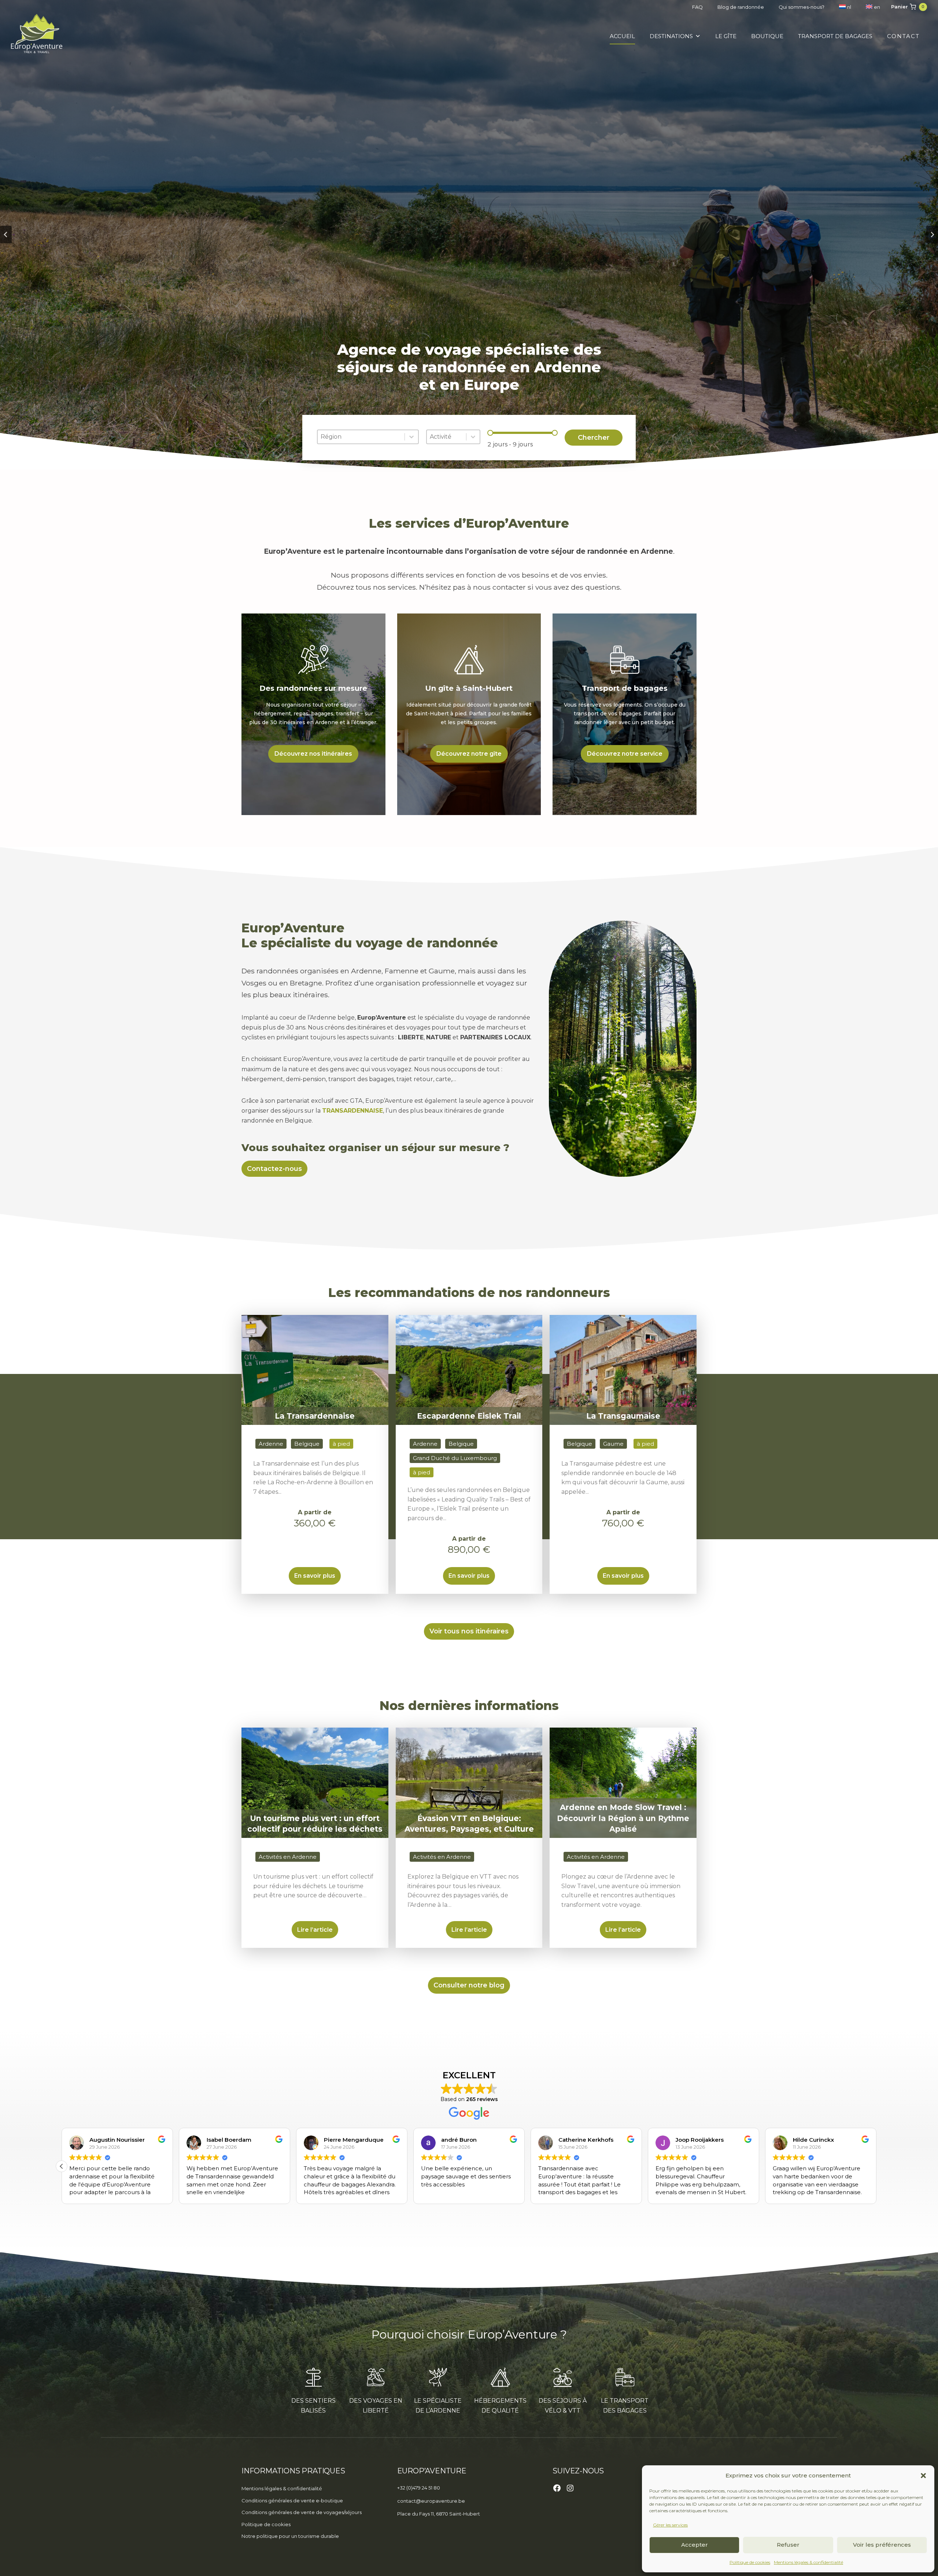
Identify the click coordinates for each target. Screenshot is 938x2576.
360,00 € (315, 1523)
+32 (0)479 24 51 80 (419, 2488)
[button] (923, 2476)
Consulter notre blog (469, 1985)
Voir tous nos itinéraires (469, 1631)
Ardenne (271, 1444)
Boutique (767, 36)
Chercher (594, 438)
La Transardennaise (315, 1416)
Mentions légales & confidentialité (808, 2562)
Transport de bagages (835, 36)
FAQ (697, 7)
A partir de (315, 1512)
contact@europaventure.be (431, 2501)
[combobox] (361, 437)
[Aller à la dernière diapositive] (6, 235)
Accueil (622, 36)
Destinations (671, 36)
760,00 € (623, 1523)
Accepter (695, 2545)
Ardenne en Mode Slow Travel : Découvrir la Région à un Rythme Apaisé (623, 1818)
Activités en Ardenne (288, 1857)
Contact (903, 36)
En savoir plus (315, 1576)
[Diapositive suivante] (932, 235)
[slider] (490, 433)
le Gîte (726, 36)
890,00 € (469, 1549)
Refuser (788, 2545)
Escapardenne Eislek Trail (469, 1416)
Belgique (307, 1444)
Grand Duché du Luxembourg (455, 1458)
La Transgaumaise (623, 1416)
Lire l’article (315, 1930)
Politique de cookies (750, 2562)
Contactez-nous (274, 1169)
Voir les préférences (882, 2545)
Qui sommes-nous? (802, 7)
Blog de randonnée (741, 7)
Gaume (613, 1444)
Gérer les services (670, 2525)
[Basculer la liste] (411, 437)
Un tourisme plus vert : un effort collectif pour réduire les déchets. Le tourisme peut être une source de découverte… (313, 1886)
